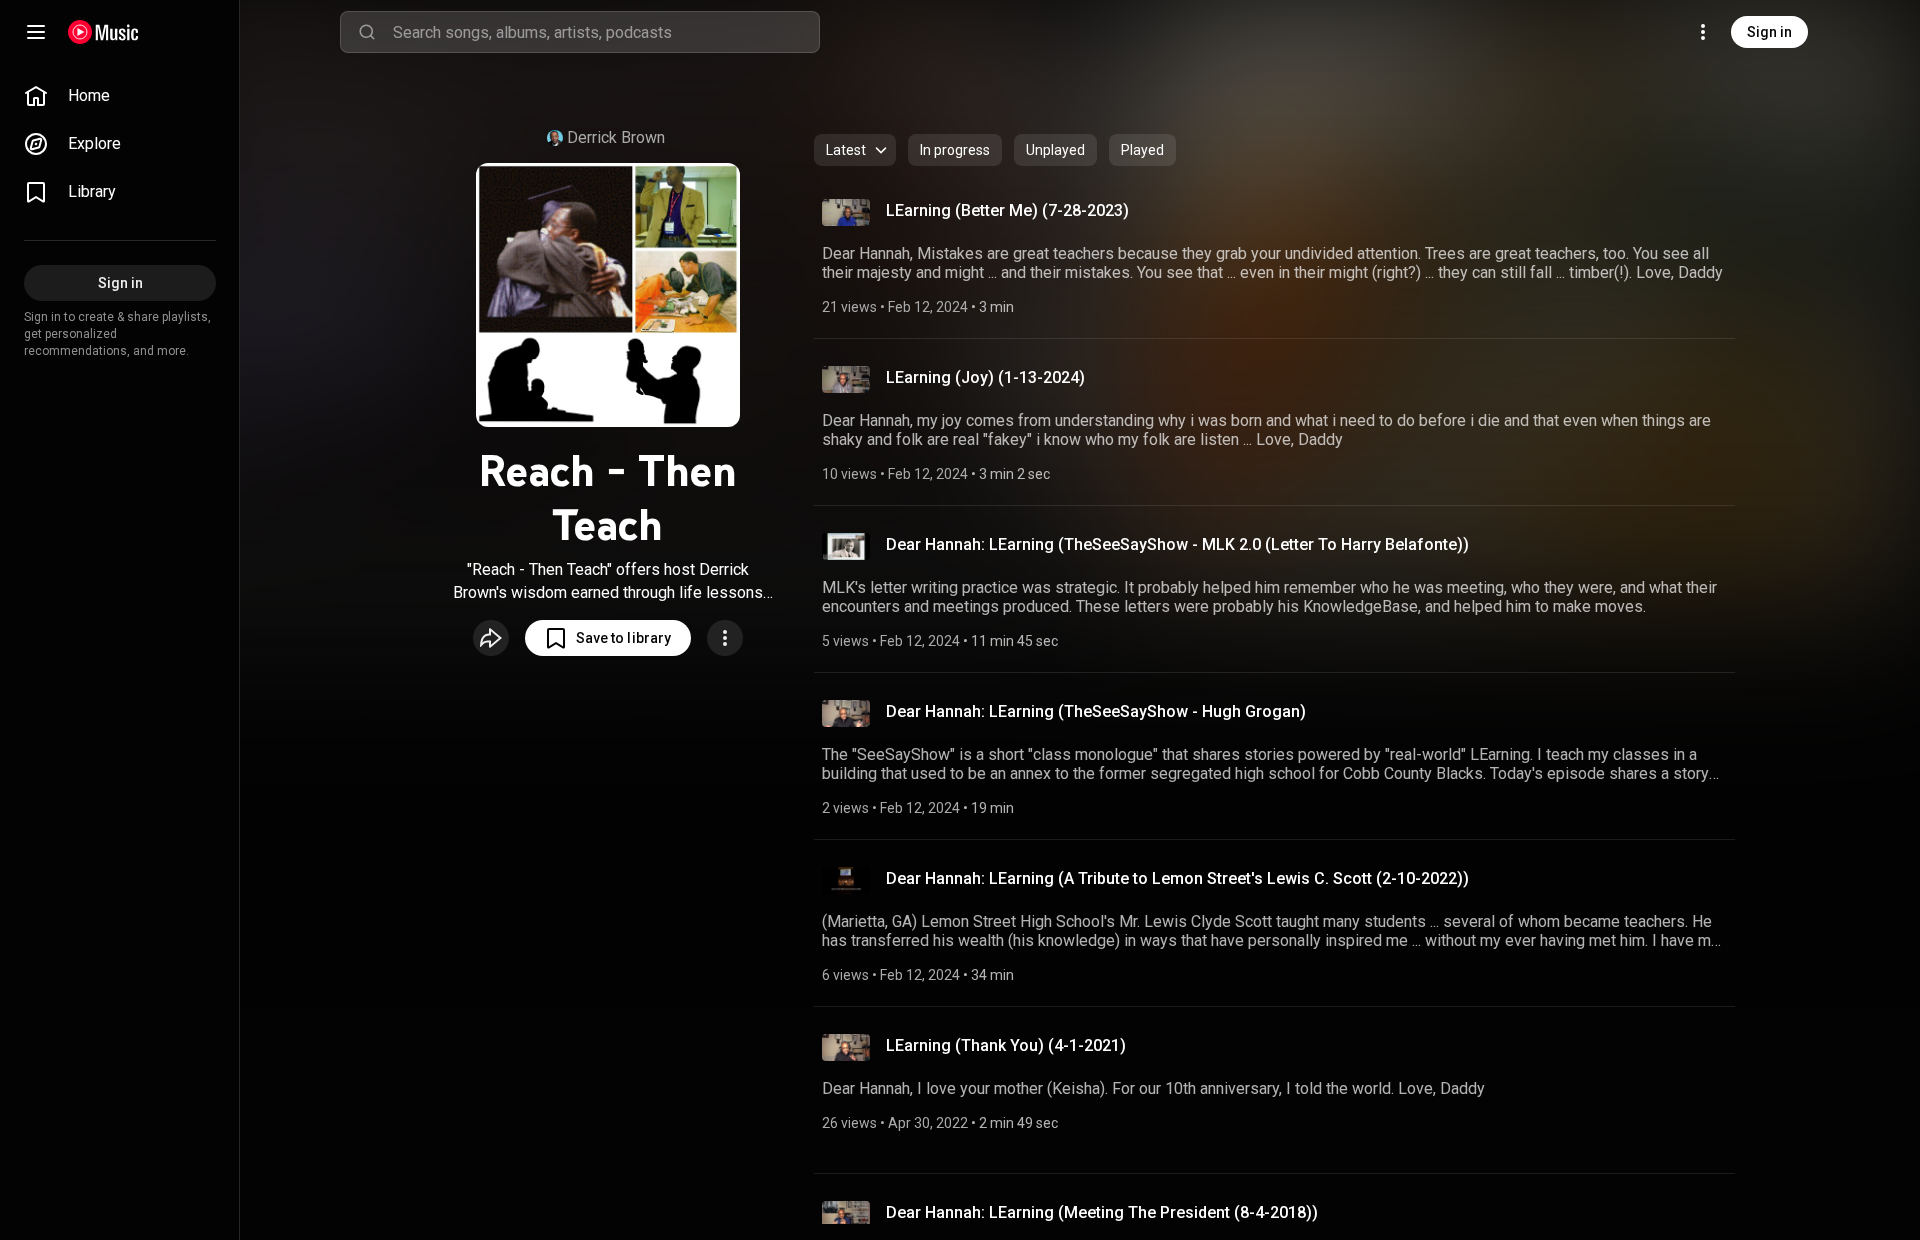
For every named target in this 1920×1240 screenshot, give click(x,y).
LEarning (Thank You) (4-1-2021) (1006, 1045)
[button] (608, 638)
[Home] (103, 32)
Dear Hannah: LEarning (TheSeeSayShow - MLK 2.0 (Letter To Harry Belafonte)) (1177, 544)
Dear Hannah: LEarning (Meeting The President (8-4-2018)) (1102, 1212)
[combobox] (606, 32)
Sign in (1769, 32)
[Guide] (36, 32)
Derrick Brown (616, 137)
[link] (120, 96)
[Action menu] (725, 638)
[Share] (491, 638)
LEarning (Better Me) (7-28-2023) (1007, 210)
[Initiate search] (367, 32)
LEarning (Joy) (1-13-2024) (985, 377)
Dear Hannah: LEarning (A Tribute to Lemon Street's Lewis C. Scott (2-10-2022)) (1177, 878)
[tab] (955, 150)
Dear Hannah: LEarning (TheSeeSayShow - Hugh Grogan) (1096, 711)
